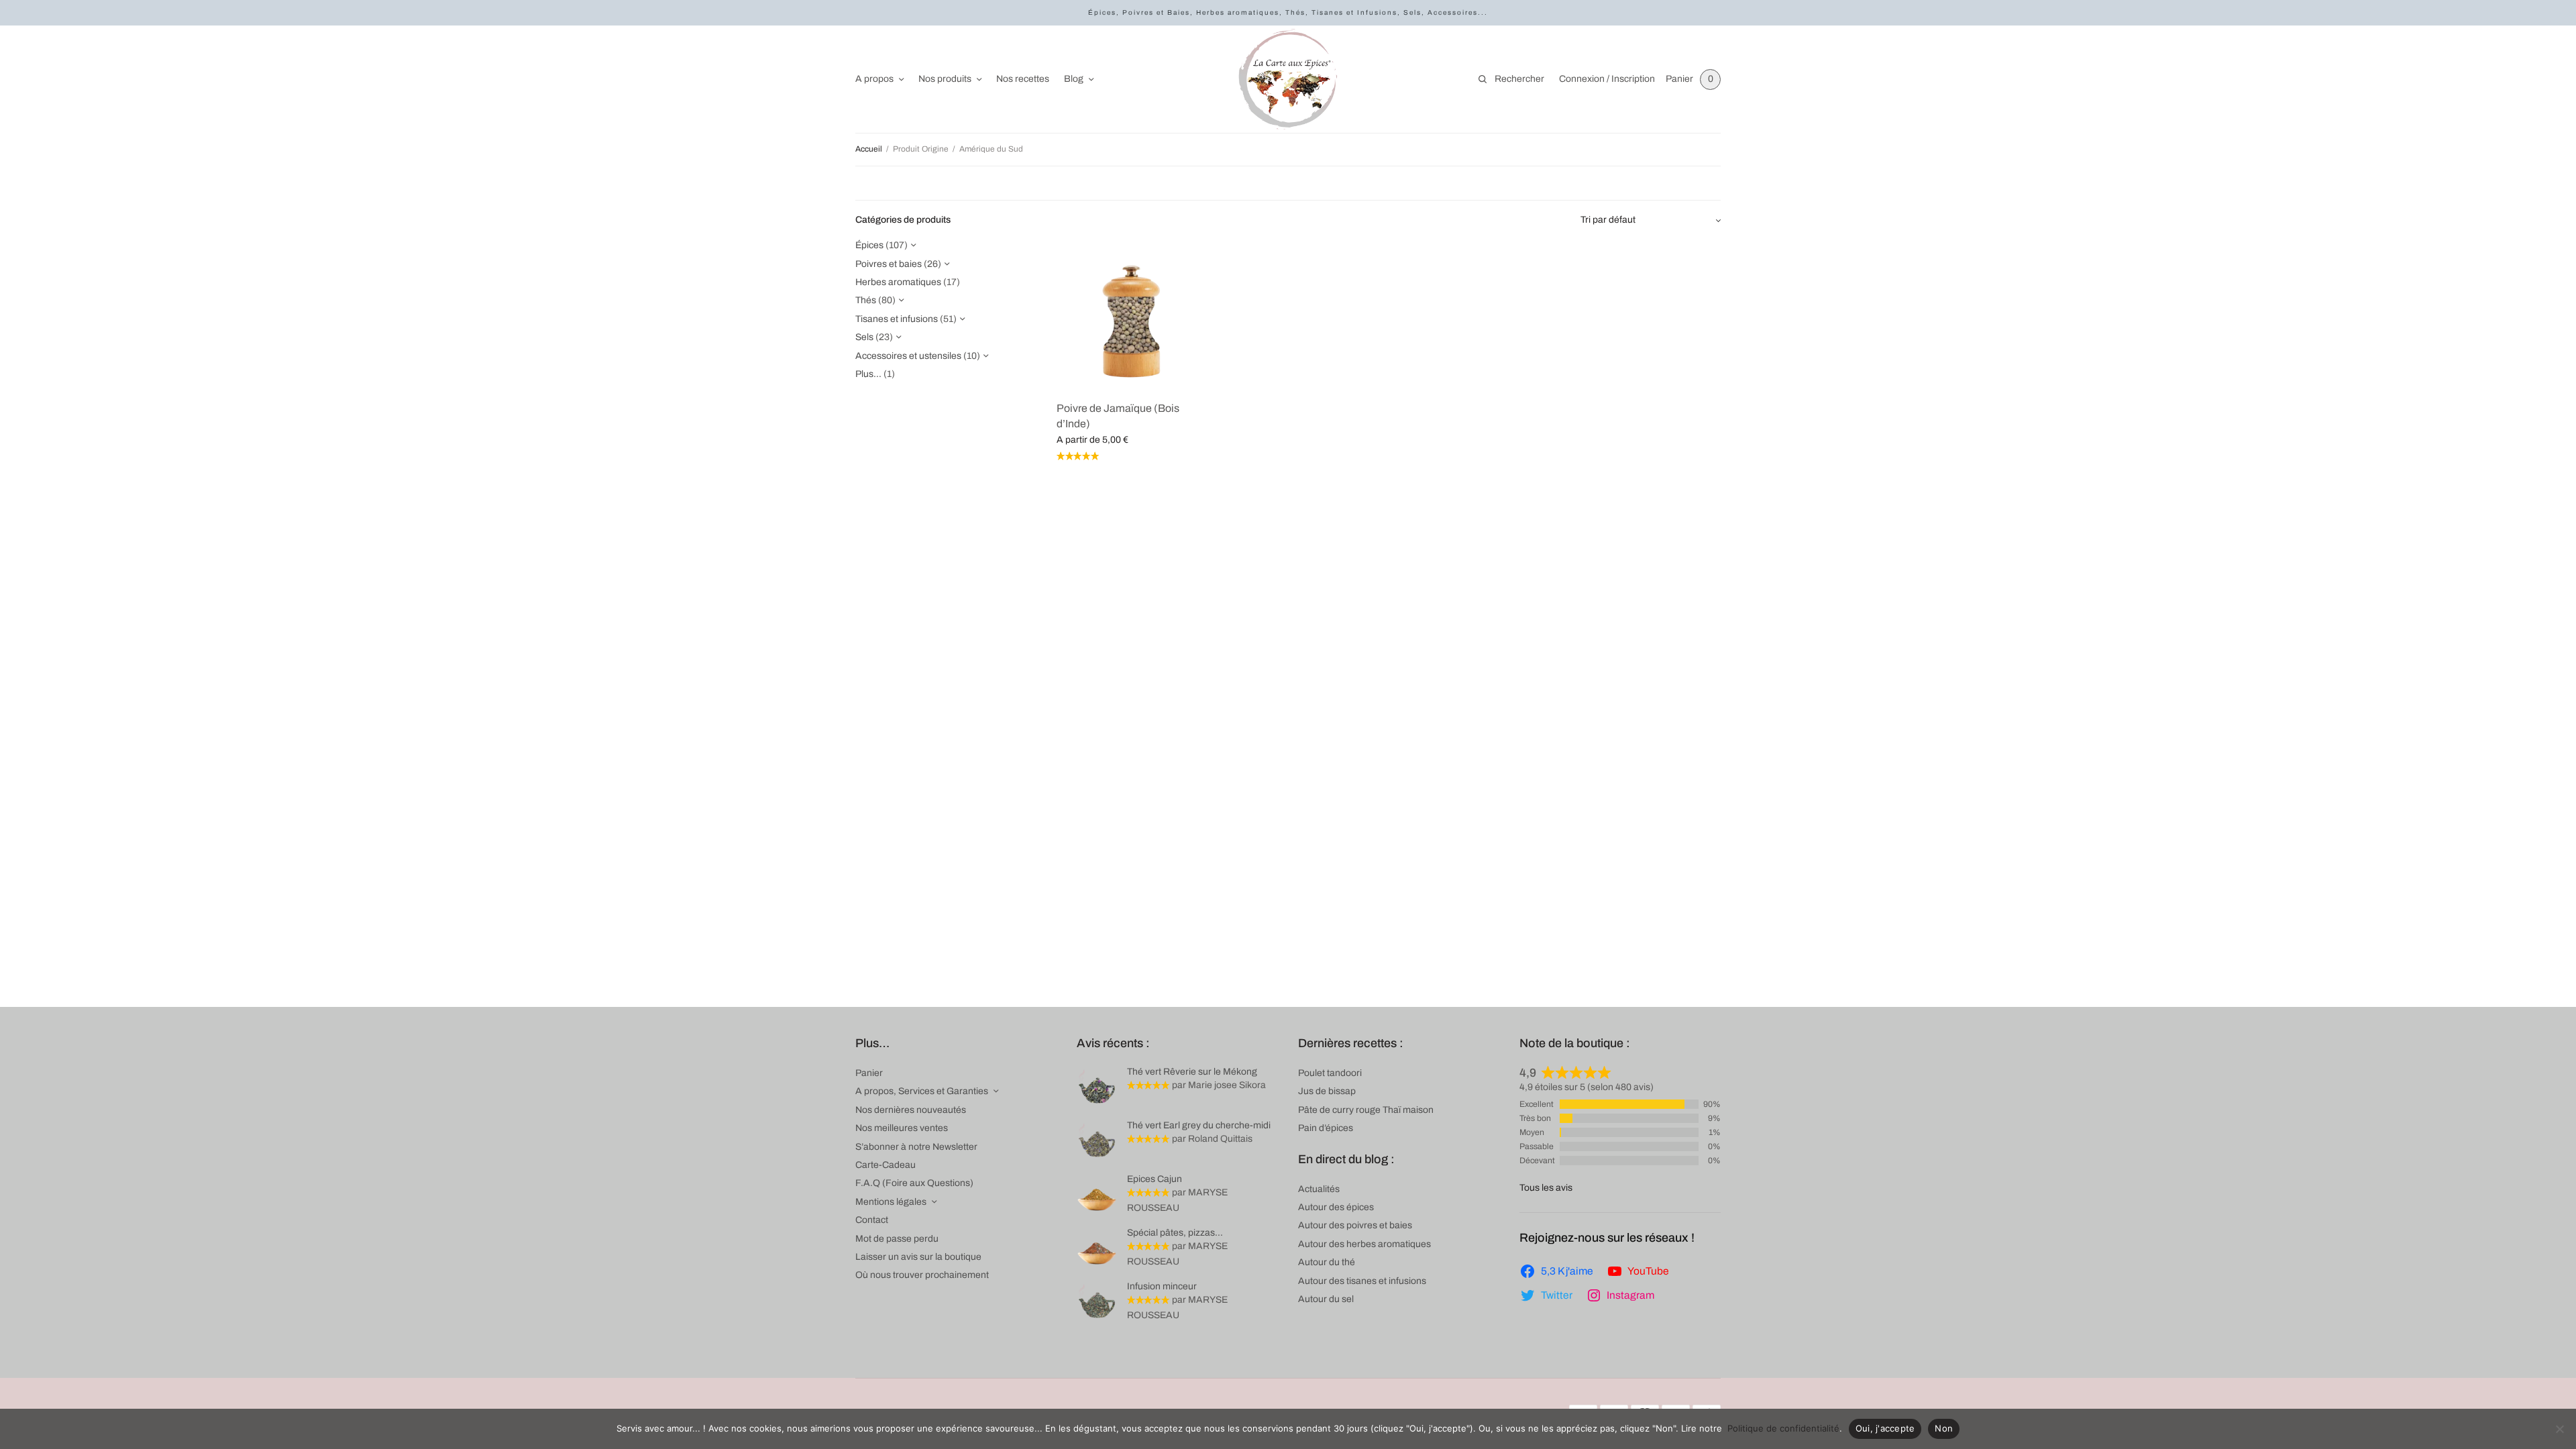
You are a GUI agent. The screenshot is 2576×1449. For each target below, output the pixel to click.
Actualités (1319, 1189)
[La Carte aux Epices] (1288, 79)
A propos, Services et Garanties (922, 1091)
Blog (1074, 79)
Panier (869, 1073)
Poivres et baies (889, 264)
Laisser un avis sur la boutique (918, 1257)
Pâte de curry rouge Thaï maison (1366, 1110)
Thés (866, 300)
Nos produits (945, 79)
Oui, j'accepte (1885, 1428)
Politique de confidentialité (1783, 1428)
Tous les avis (1546, 1188)
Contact (872, 1220)
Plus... (868, 374)
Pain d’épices (1326, 1128)
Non (1944, 1428)
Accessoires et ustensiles (908, 356)
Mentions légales (891, 1202)
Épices (869, 245)
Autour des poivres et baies (1355, 1225)
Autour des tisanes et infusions (1362, 1281)
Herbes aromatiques (898, 282)
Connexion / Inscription (1607, 79)
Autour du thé (1327, 1262)
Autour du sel (1326, 1299)
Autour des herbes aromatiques (1364, 1244)
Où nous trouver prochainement (922, 1275)
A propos (874, 79)
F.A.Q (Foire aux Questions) (914, 1183)
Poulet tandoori (1330, 1073)
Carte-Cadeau (885, 1165)
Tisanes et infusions (897, 319)
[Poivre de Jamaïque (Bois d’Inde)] (1132, 314)
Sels (864, 337)
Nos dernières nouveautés (911, 1110)
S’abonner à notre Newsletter (916, 1147)
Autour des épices (1336, 1207)
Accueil (869, 149)
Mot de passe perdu (897, 1239)
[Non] (2559, 1429)
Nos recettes (1023, 79)
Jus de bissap (1327, 1091)
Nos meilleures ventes (902, 1128)
